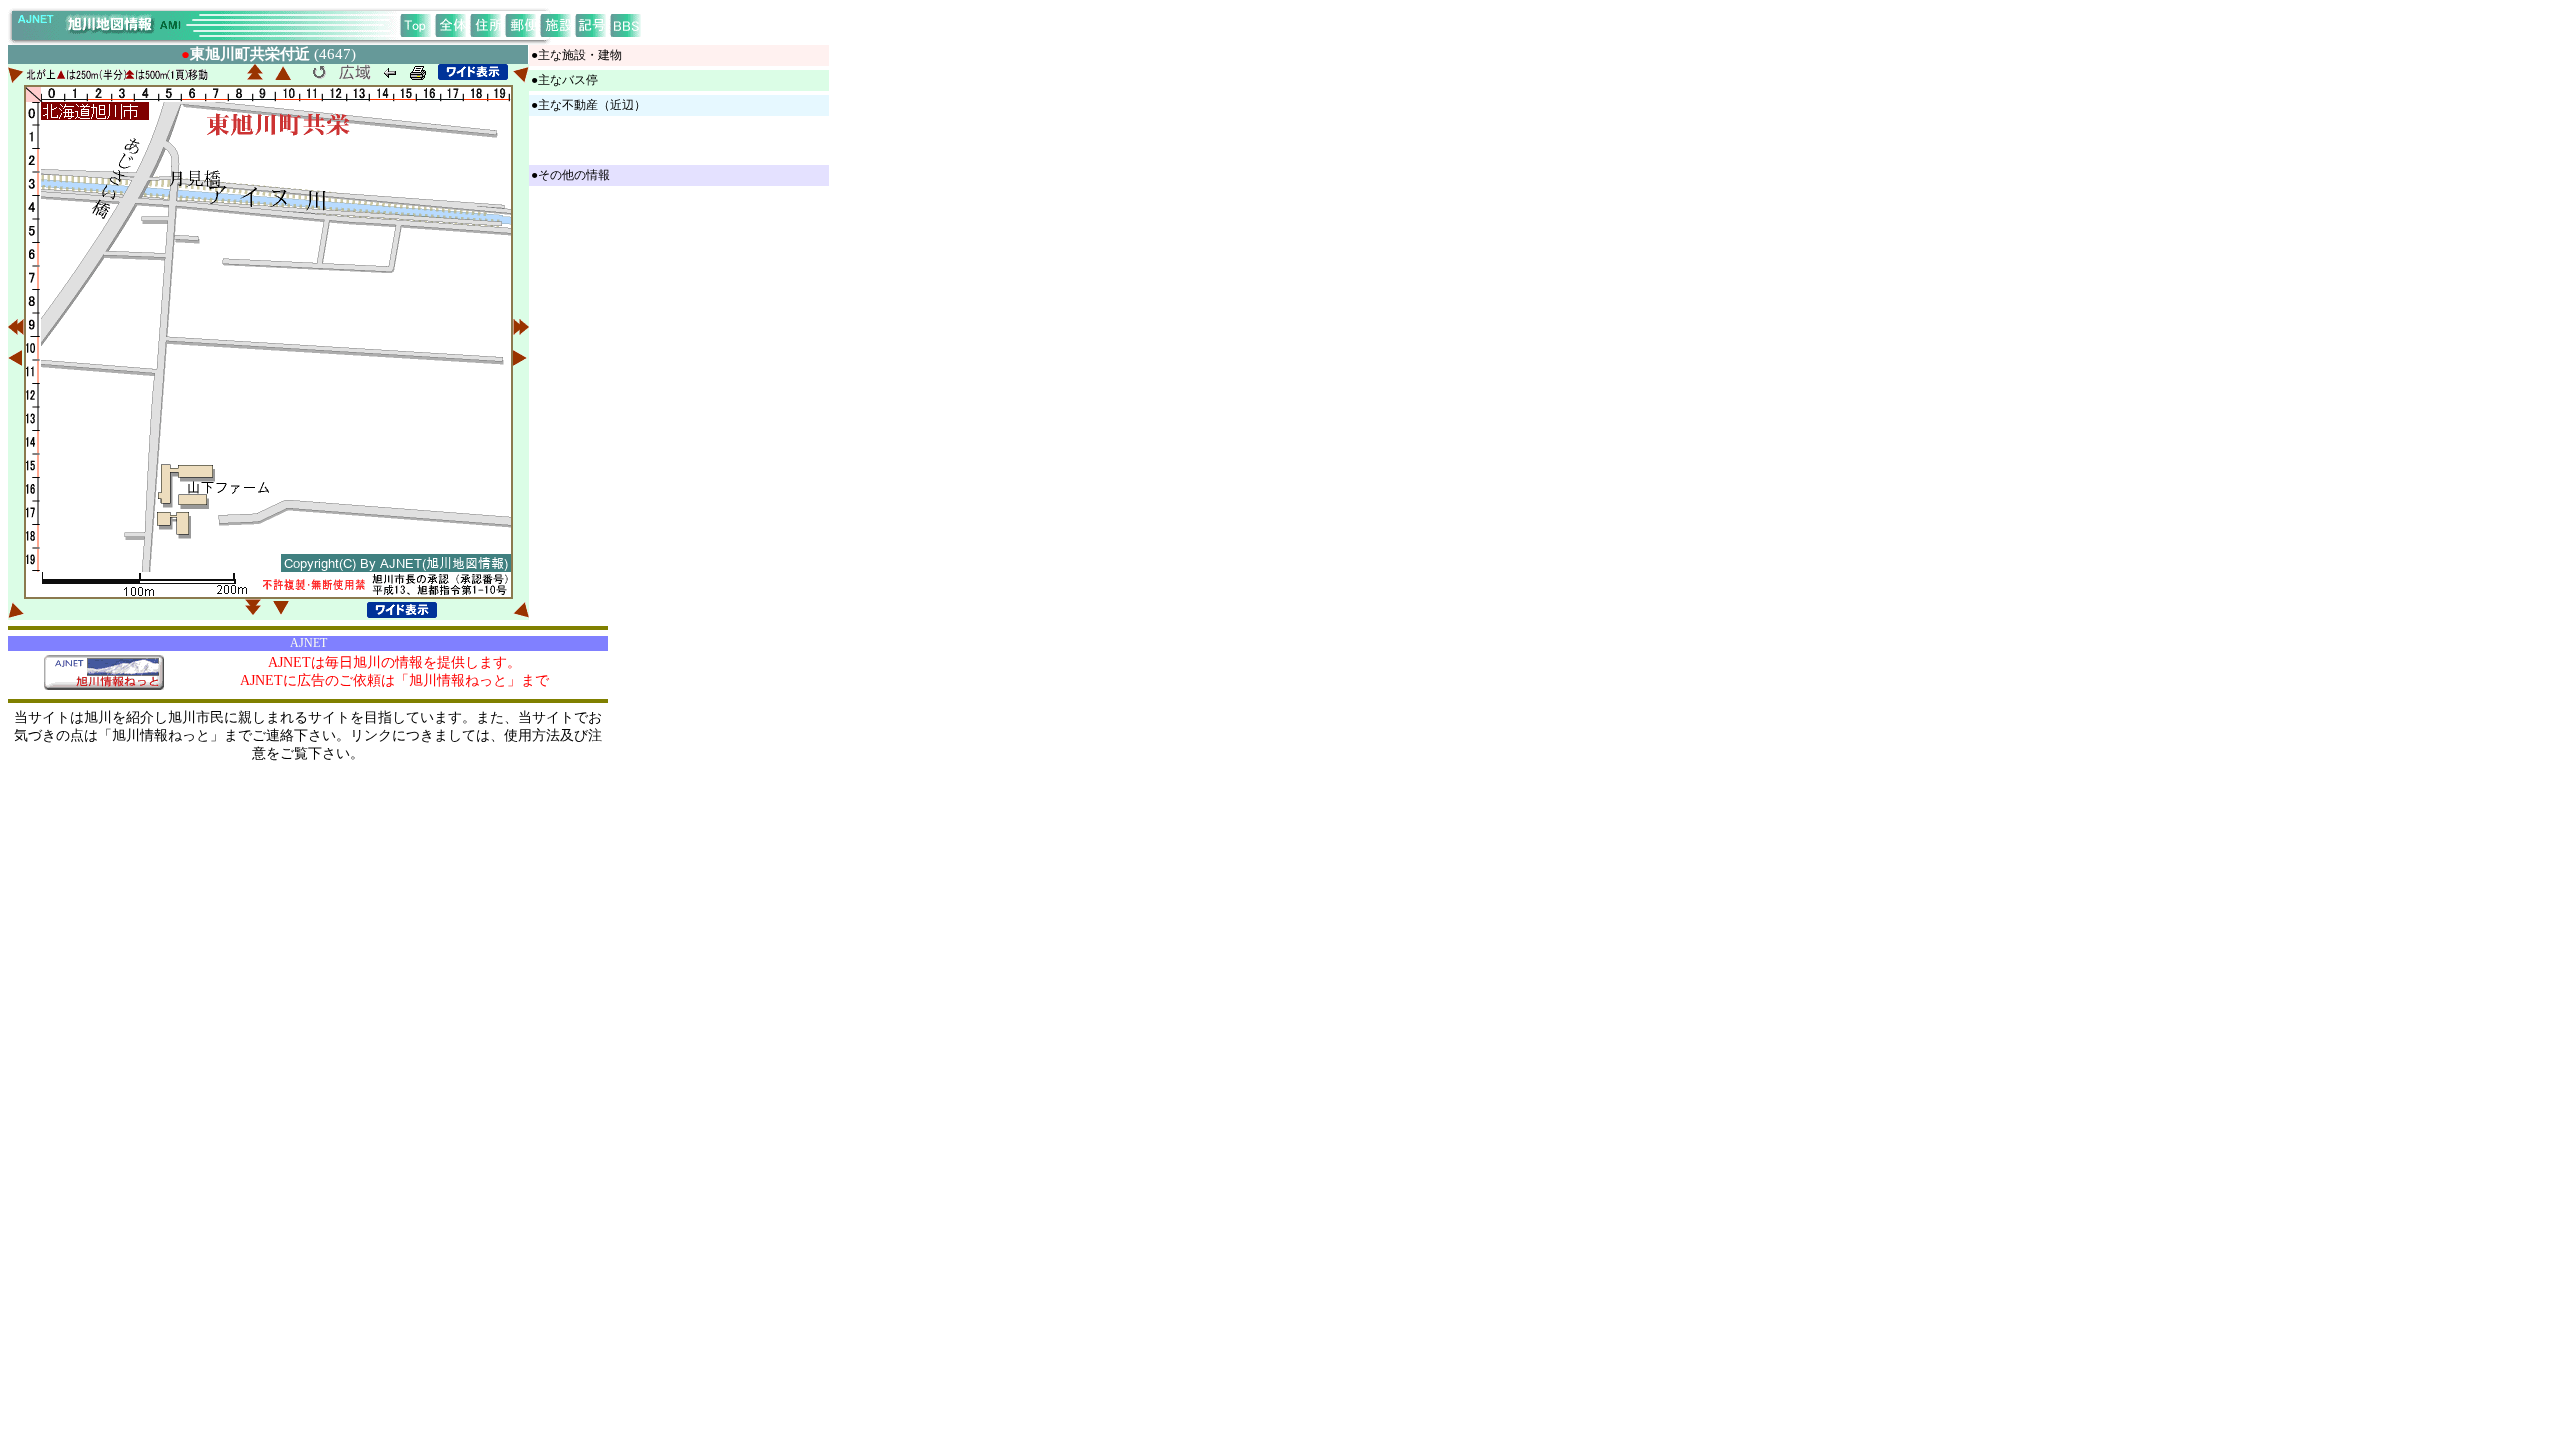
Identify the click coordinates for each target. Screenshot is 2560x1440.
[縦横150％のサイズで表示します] (473, 72)
